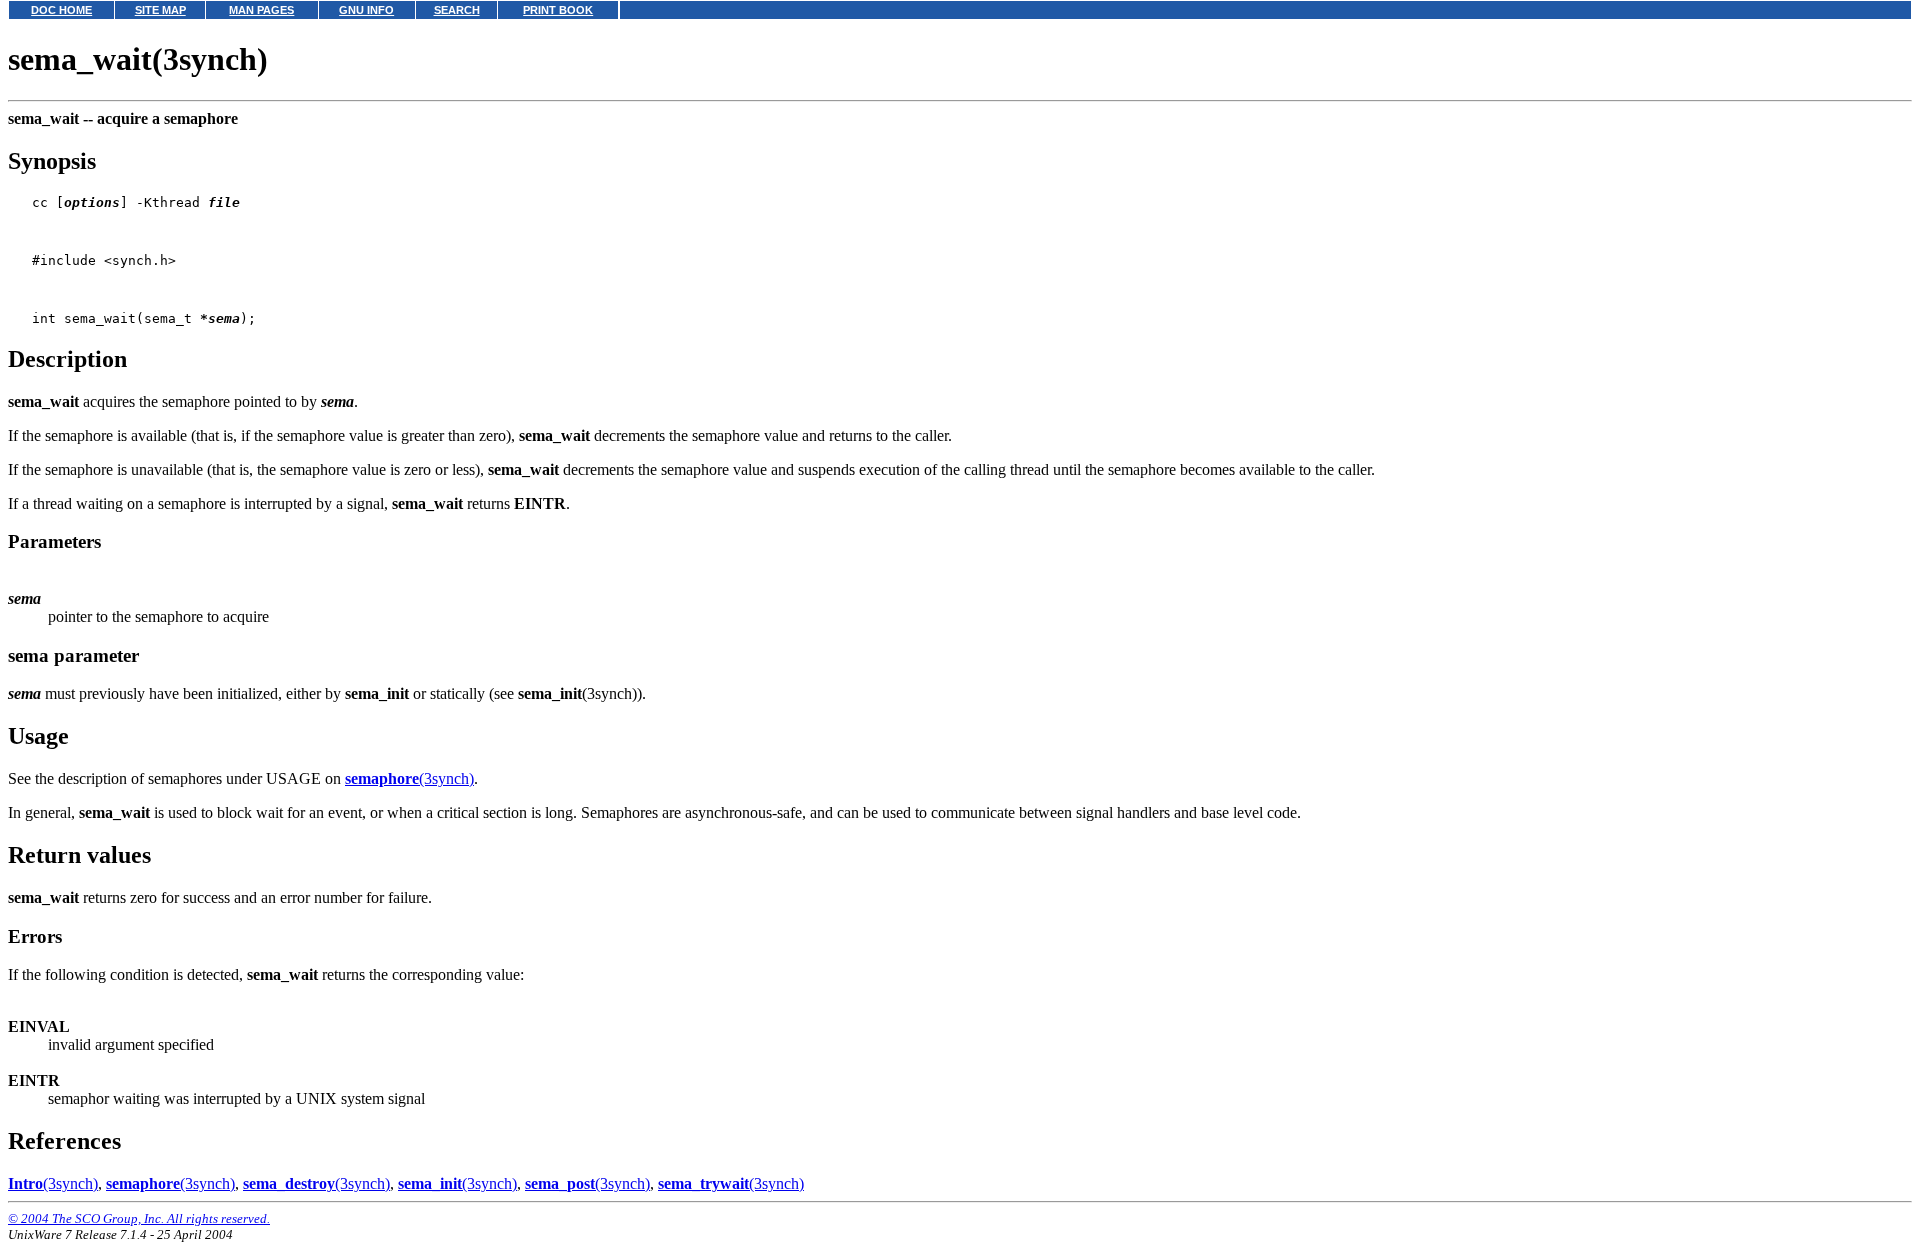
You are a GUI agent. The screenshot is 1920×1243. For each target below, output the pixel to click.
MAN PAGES (261, 10)
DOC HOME (61, 10)
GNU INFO (366, 10)
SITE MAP (160, 10)
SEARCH (457, 10)
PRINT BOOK (558, 10)
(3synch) (409, 778)
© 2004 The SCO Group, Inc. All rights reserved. (139, 1218)
